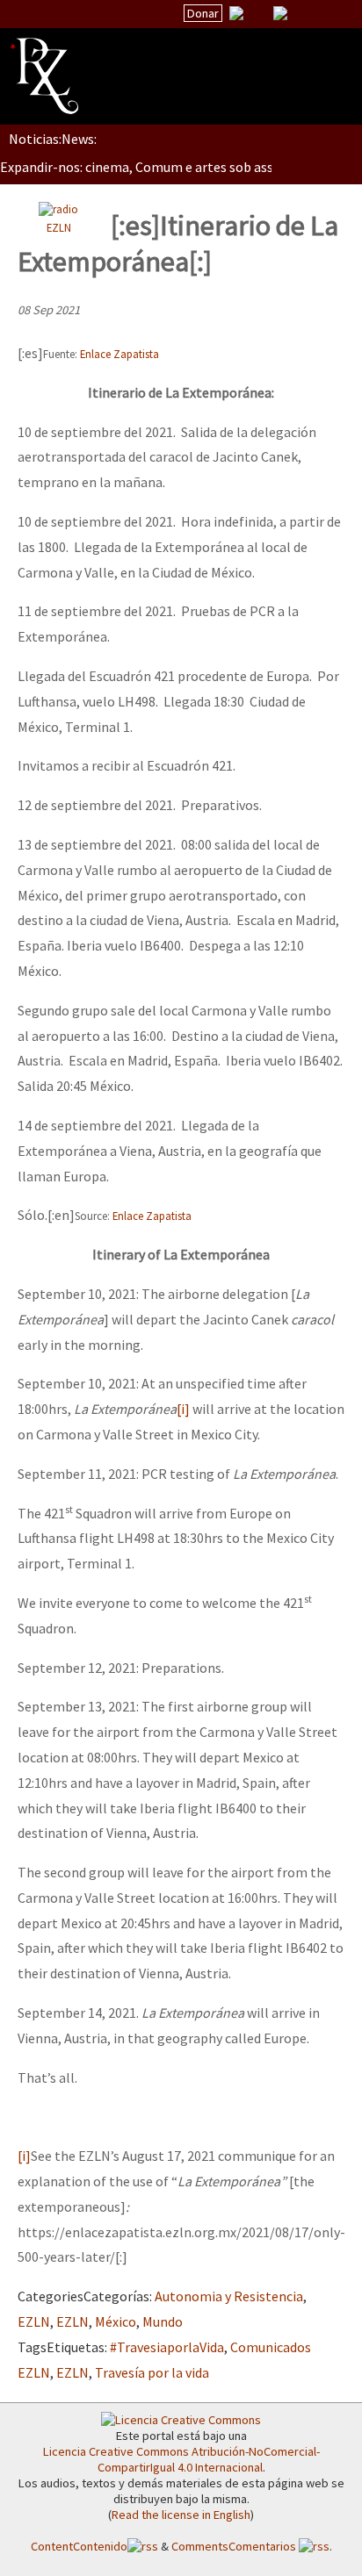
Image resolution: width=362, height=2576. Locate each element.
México (116, 2321)
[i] (183, 1409)
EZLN (59, 227)
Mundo (163, 2321)
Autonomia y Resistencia (229, 2296)
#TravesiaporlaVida (167, 2347)
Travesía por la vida (152, 2372)
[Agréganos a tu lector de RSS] (333, 14)
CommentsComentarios (235, 2546)
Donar (203, 13)
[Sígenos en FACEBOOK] (302, 13)
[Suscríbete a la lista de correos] (236, 15)
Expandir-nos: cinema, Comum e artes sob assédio (149, 167)
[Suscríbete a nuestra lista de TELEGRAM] (280, 13)
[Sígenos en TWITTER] (258, 13)
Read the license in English (181, 2515)
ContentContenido (79, 2546)
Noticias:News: (53, 139)
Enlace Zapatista (119, 354)
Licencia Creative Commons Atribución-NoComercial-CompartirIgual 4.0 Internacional (181, 2459)
